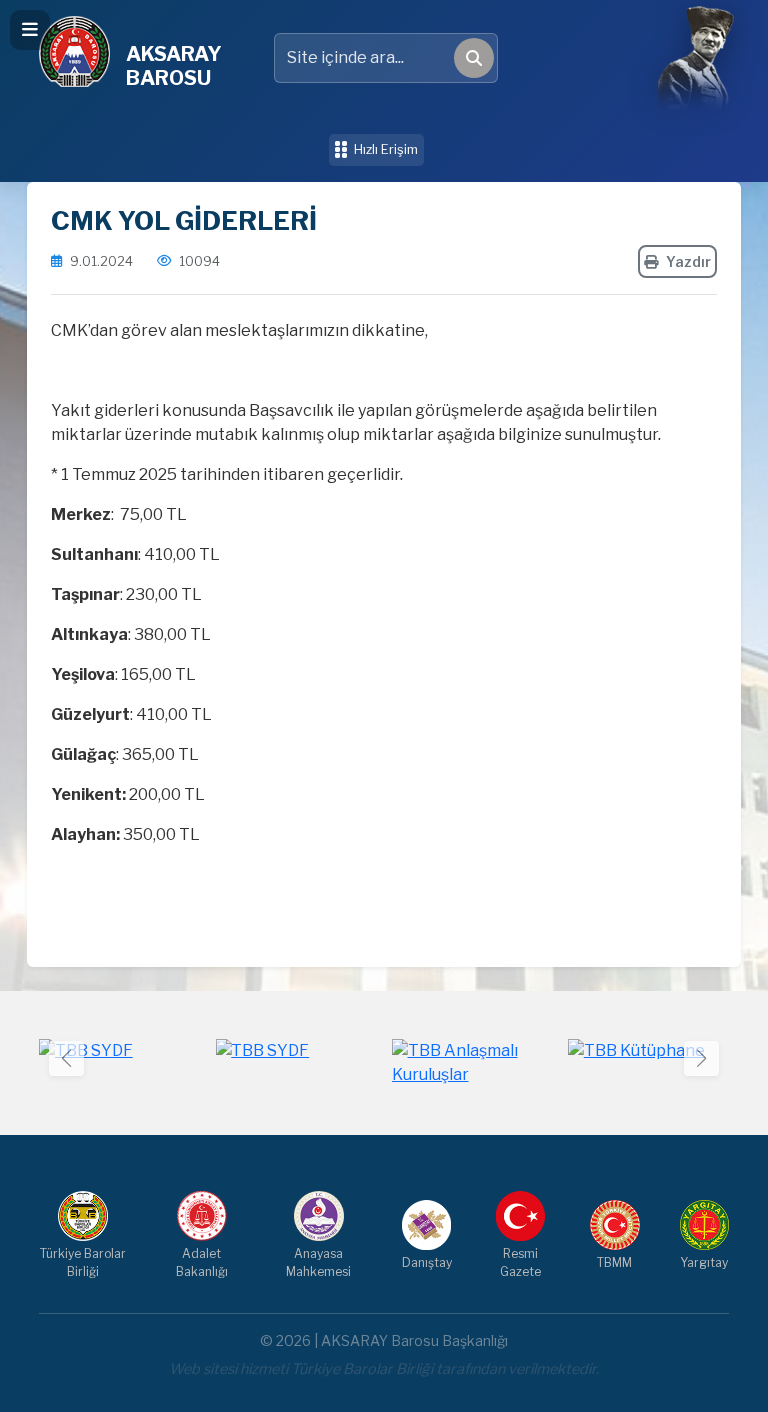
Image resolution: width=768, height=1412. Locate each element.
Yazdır (688, 261)
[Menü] (30, 30)
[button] (701, 1058)
